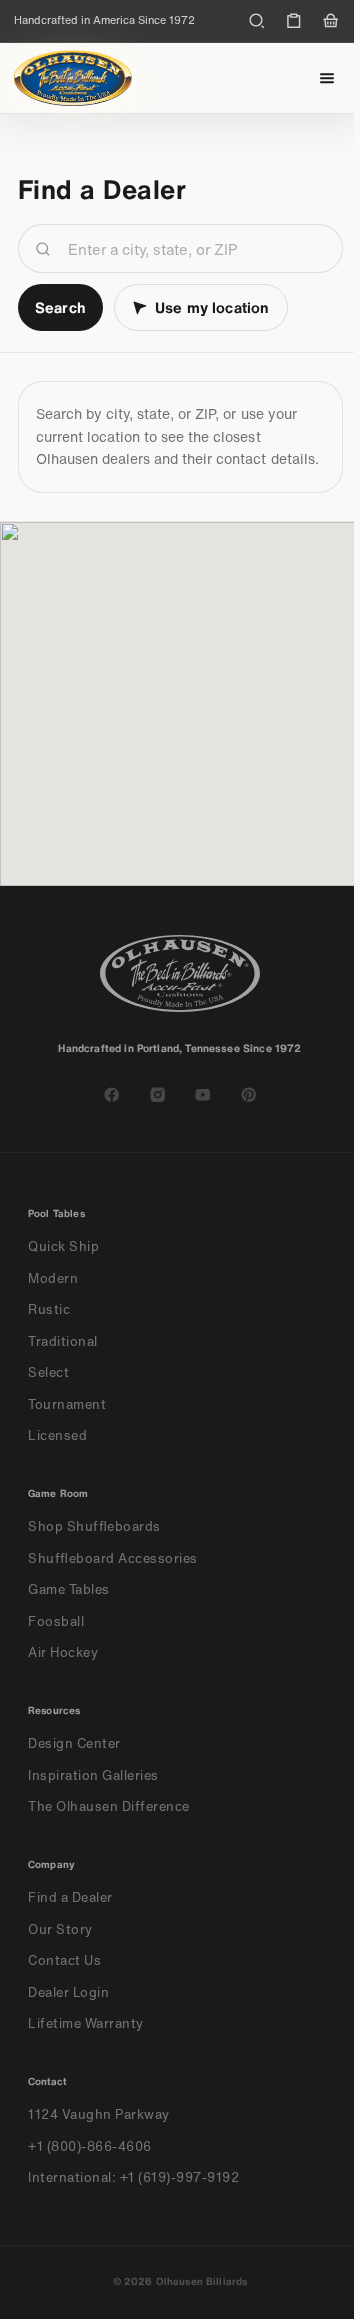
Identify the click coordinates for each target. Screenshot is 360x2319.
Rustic (49, 1309)
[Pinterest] (249, 1095)
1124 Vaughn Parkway (99, 2114)
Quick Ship (63, 1246)
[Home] (73, 78)
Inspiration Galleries (93, 1775)
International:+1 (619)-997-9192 (134, 2177)
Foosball (56, 1621)
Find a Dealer (70, 1897)
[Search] (257, 21)
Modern (53, 1278)
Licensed (57, 1435)
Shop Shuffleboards (94, 1526)
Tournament (67, 1404)
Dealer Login (68, 1992)
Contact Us (64, 1960)
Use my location (212, 307)
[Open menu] (327, 78)
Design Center (74, 1743)
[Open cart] (331, 21)
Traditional (63, 1341)
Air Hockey (63, 1652)
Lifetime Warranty (86, 2023)
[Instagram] (158, 1095)
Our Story (60, 1929)
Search (60, 307)
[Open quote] (294, 21)
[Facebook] (112, 1095)
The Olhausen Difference (109, 1806)
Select (48, 1372)
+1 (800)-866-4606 (90, 2146)
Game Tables (69, 1589)
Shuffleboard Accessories (113, 1558)
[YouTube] (203, 1095)
